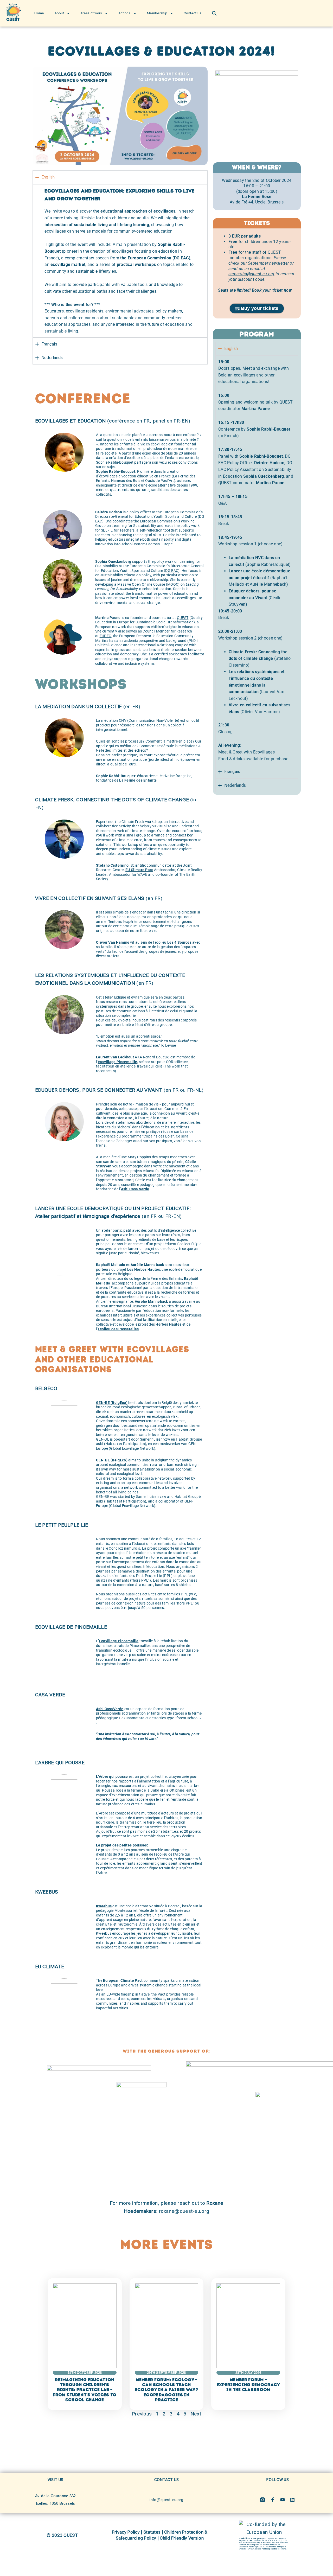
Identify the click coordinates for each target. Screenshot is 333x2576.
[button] (214, 13)
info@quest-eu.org (166, 2500)
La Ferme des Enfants (138, 780)
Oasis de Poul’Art (159, 481)
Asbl (125, 1189)
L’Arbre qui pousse (112, 1777)
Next (196, 2414)
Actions (124, 13)
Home (39, 13)
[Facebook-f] (273, 2500)
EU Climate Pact (139, 870)
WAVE (142, 875)
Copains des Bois (158, 1136)
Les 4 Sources (179, 942)
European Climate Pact (123, 1981)
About (59, 13)
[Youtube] (283, 2500)
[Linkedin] (292, 2500)
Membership (157, 13)
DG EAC (172, 571)
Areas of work (91, 13)
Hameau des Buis (126, 481)
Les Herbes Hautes (144, 1270)
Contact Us (193, 13)
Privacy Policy (126, 2532)
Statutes (152, 2532)
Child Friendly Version (182, 2538)
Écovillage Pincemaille (119, 1641)
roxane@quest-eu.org (184, 2211)
